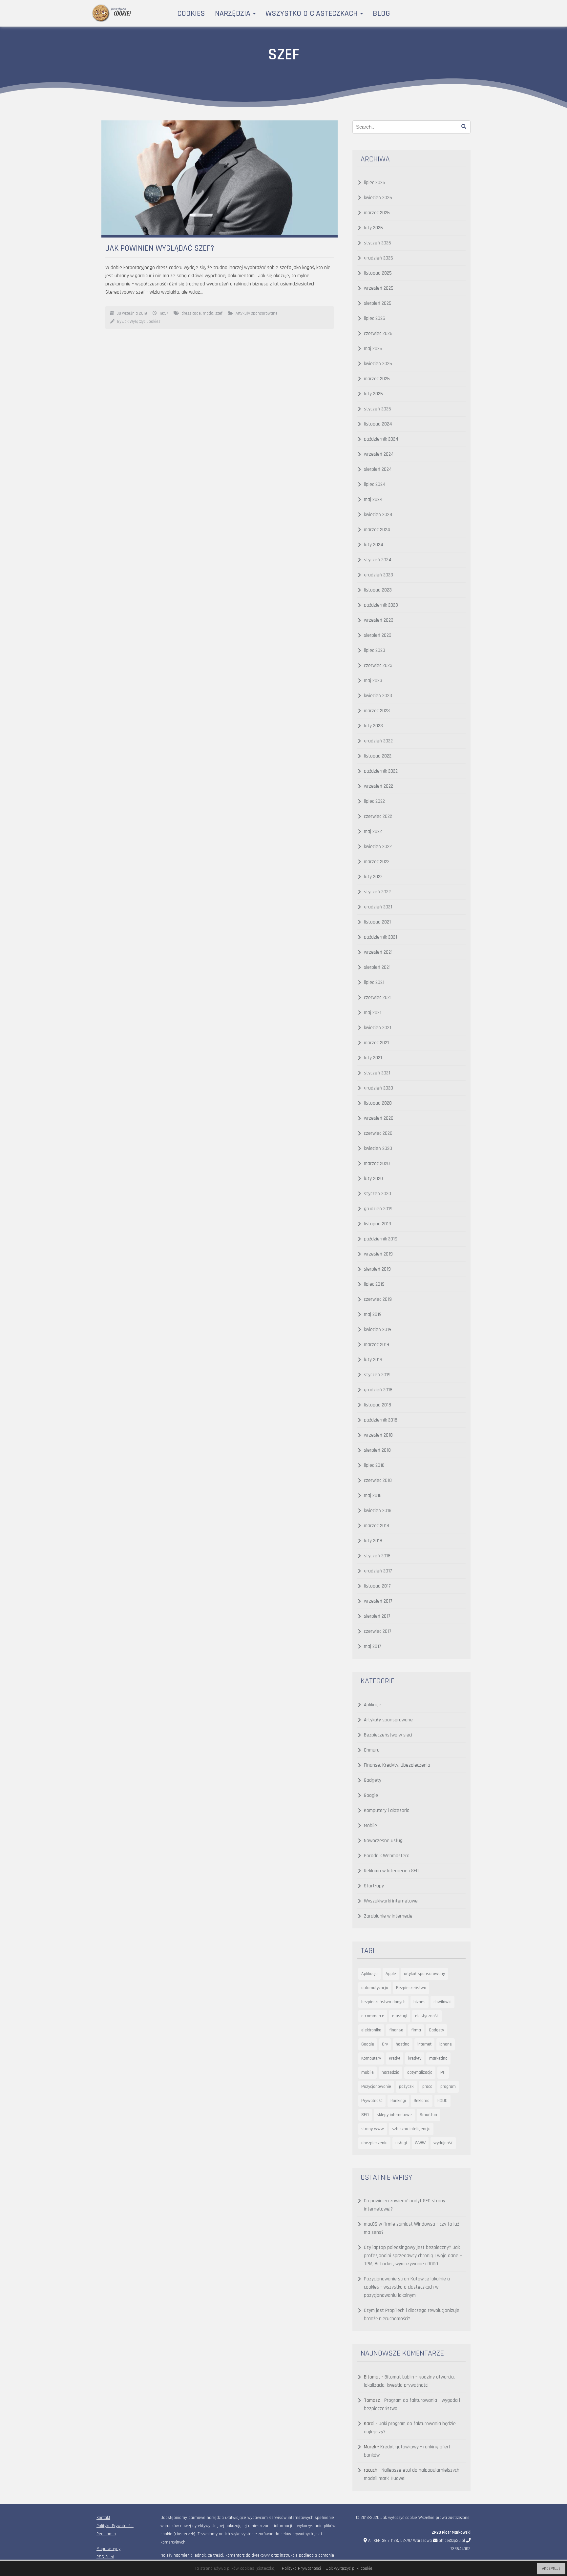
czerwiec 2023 (378, 665)
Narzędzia (234, 13)
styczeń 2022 (377, 892)
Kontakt (103, 2518)
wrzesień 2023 (379, 620)
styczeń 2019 (377, 1375)
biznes (420, 2002)
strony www (373, 2129)
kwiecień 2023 (378, 696)
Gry (385, 2044)
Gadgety (373, 1780)
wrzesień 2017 (378, 1601)
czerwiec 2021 (378, 997)
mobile (367, 2072)
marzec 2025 (377, 379)
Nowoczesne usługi (384, 1841)
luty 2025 (373, 394)
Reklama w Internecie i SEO (391, 1871)
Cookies (191, 13)
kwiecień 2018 (378, 1511)
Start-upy (374, 1886)
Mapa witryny (108, 2549)
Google (371, 1795)
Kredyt (395, 2058)
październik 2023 (381, 605)
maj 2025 (373, 349)
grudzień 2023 (378, 575)
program (448, 2087)
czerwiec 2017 (378, 1631)
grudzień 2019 (378, 1209)
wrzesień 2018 (378, 1435)
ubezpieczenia (374, 2143)
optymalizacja (420, 2072)
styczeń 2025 (378, 409)
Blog (381, 13)
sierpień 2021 (377, 967)
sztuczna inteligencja (411, 2129)
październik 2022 (381, 771)
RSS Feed (105, 2557)
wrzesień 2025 (379, 288)
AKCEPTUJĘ (551, 2569)
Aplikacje (373, 1705)
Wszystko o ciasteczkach (313, 13)
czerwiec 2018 (378, 1480)
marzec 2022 (377, 862)
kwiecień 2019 (378, 1330)
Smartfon (428, 2115)
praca (427, 2087)
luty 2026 (373, 228)
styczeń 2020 (378, 1194)
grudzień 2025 (378, 258)
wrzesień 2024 (379, 454)
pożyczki (407, 2087)
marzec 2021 (376, 1043)
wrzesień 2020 (379, 1118)
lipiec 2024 (375, 484)
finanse (396, 2030)
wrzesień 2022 (378, 786)
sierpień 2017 (377, 1616)
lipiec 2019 (374, 1284)
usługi (401, 2143)
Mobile (370, 1826)
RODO (442, 2101)
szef (219, 313)
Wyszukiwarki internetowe (391, 1901)
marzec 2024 (377, 530)
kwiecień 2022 (378, 847)
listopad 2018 (378, 1405)
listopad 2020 (378, 1103)
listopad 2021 (377, 922)
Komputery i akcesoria (387, 1810)
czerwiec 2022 (378, 816)
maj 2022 (373, 831)
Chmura (372, 1750)
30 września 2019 (132, 313)
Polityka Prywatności (115, 2526)
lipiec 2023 (375, 650)
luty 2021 (373, 1058)
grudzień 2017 (378, 1571)
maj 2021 (373, 1013)
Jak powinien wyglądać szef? (160, 248)
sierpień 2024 (378, 469)
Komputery (371, 2058)
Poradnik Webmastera (387, 1856)
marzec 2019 (377, 1345)
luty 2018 (373, 1541)
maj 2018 (373, 1496)
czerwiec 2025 (378, 333)
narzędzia (390, 2072)
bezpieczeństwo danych (383, 2002)
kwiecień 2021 (378, 1028)
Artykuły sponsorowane (257, 313)
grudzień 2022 (378, 741)
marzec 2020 (377, 1163)
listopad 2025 (378, 273)
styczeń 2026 (378, 243)
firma (416, 2030)
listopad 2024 (378, 424)
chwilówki (442, 2002)
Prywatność (372, 2101)
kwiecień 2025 (378, 364)
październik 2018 (381, 1420)
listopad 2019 (378, 1224)
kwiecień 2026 (378, 198)
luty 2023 (373, 726)
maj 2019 (373, 1314)
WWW (420, 2143)
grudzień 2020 (378, 1088)
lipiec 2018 (374, 1465)
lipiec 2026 (375, 183)
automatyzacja (375, 1988)
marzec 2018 (377, 1526)
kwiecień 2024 (378, 515)
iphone (446, 2044)
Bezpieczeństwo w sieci (388, 1735)
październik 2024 (381, 439)
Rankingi (398, 2101)
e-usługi (400, 2016)
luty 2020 (373, 1179)
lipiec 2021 (374, 982)
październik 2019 (381, 1239)
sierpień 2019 (377, 1269)
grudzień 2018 (378, 1390)
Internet (424, 2044)
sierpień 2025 (378, 303)
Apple (391, 1974)
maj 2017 (373, 1646)
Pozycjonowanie (376, 2087)
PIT (443, 2072)
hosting (403, 2044)
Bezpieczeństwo (411, 1988)
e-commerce (373, 2016)
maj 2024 (373, 499)
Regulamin (106, 2534)
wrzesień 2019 (378, 1254)
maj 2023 (373, 681)
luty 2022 (373, 877)
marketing (438, 2058)
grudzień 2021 (378, 907)
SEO (365, 2115)
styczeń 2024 (378, 560)
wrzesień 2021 (378, 952)
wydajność (443, 2143)
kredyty (415, 2058)
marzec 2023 (377, 711)
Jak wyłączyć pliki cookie (349, 2568)
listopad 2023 (378, 590)
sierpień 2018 (377, 1450)
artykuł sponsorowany (424, 1974)
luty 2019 (373, 1360)
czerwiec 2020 (378, 1133)
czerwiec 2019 (378, 1299)
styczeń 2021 (377, 1073)
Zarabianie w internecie (388, 1916)
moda (208, 313)
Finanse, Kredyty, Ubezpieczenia (397, 1765)
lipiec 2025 (375, 318)
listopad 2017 (377, 1586)
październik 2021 (380, 937)
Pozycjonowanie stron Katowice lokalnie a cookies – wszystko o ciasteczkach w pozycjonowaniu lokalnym (407, 2287)
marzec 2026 (377, 213)
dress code (191, 313)
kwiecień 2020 (378, 1148)
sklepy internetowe (394, 2115)
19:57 (164, 313)
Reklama (422, 2101)
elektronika (371, 2030)
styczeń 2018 (377, 1556)
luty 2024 (374, 545)
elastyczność (427, 2016)
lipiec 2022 (374, 801)
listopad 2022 (378, 756)
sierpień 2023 (378, 635)
